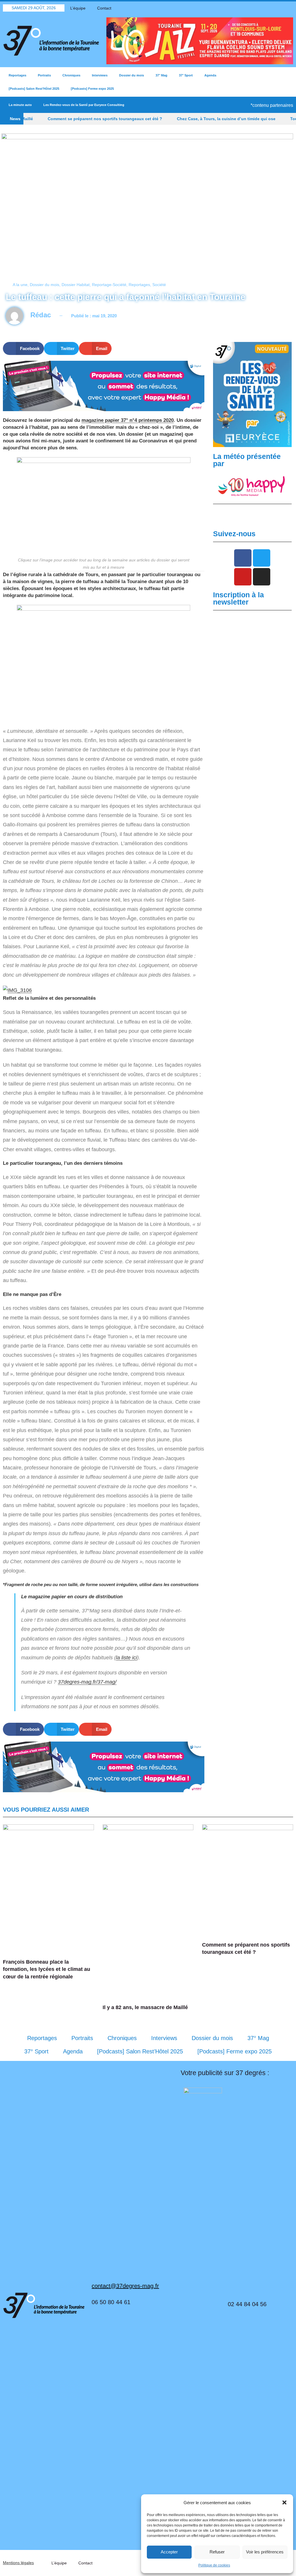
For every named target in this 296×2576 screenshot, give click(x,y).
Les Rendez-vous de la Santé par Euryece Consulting (84, 105)
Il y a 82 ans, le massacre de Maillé (145, 2007)
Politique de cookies (214, 2565)
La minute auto (20, 105)
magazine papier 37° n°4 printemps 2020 (128, 420)
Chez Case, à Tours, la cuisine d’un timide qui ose (189, 119)
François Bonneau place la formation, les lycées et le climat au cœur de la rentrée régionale (47, 1969)
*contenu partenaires (272, 105)
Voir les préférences (265, 2552)
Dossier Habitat (76, 285)
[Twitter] (269, 8)
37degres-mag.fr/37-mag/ (87, 1682)
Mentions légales (18, 2563)
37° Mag (161, 75)
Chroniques (71, 75)
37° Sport (186, 75)
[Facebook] (259, 8)
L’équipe (78, 8)
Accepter (169, 2552)
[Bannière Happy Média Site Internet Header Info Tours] (104, 386)
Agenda (210, 75)
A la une (20, 285)
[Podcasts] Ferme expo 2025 (92, 89)
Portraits (44, 75)
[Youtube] (279, 8)
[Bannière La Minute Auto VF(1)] (252, 394)
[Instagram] (289, 8)
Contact (104, 8)
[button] (284, 2502)
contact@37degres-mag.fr (125, 2286)
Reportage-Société (109, 285)
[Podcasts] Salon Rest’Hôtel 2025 (34, 89)
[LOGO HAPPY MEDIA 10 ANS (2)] (252, 486)
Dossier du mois (132, 75)
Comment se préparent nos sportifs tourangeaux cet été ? (68, 119)
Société (159, 285)
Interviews (100, 75)
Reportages (17, 75)
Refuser (217, 2552)
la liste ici (126, 1658)
